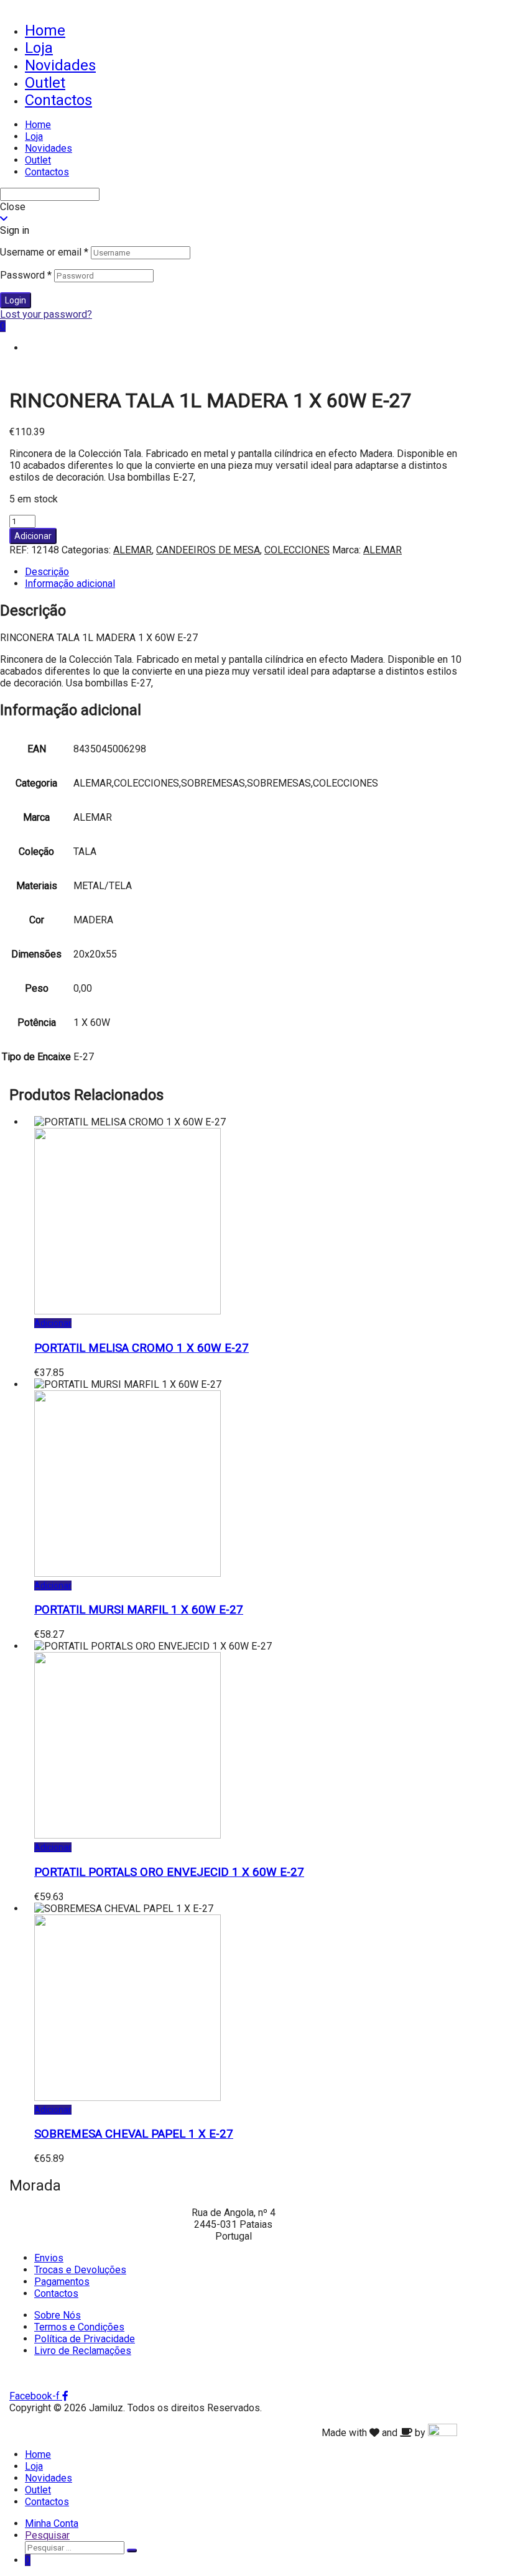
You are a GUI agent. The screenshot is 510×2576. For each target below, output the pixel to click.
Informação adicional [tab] (70, 584)
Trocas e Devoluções (80, 2270)
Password (26, 275)
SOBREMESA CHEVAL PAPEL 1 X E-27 (134, 2134)
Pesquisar (47, 2535)
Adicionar (33, 536)
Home (45, 30)
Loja (39, 48)
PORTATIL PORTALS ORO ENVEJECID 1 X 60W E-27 (169, 1872)
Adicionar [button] (53, 1323)
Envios (49, 2258)
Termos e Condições (79, 2327)
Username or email (44, 252)
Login (16, 300)
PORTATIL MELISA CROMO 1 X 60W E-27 (141, 1348)
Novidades (60, 65)
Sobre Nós (58, 2315)
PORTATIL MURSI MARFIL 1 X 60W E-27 (139, 1610)
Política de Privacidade (85, 2339)
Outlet (45, 83)
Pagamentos (62, 2282)
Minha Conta (52, 2523)
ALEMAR (132, 550)
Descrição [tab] (47, 572)
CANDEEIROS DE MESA (208, 550)
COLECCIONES (297, 550)
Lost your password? (46, 314)
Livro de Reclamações (83, 2351)
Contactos (58, 100)
